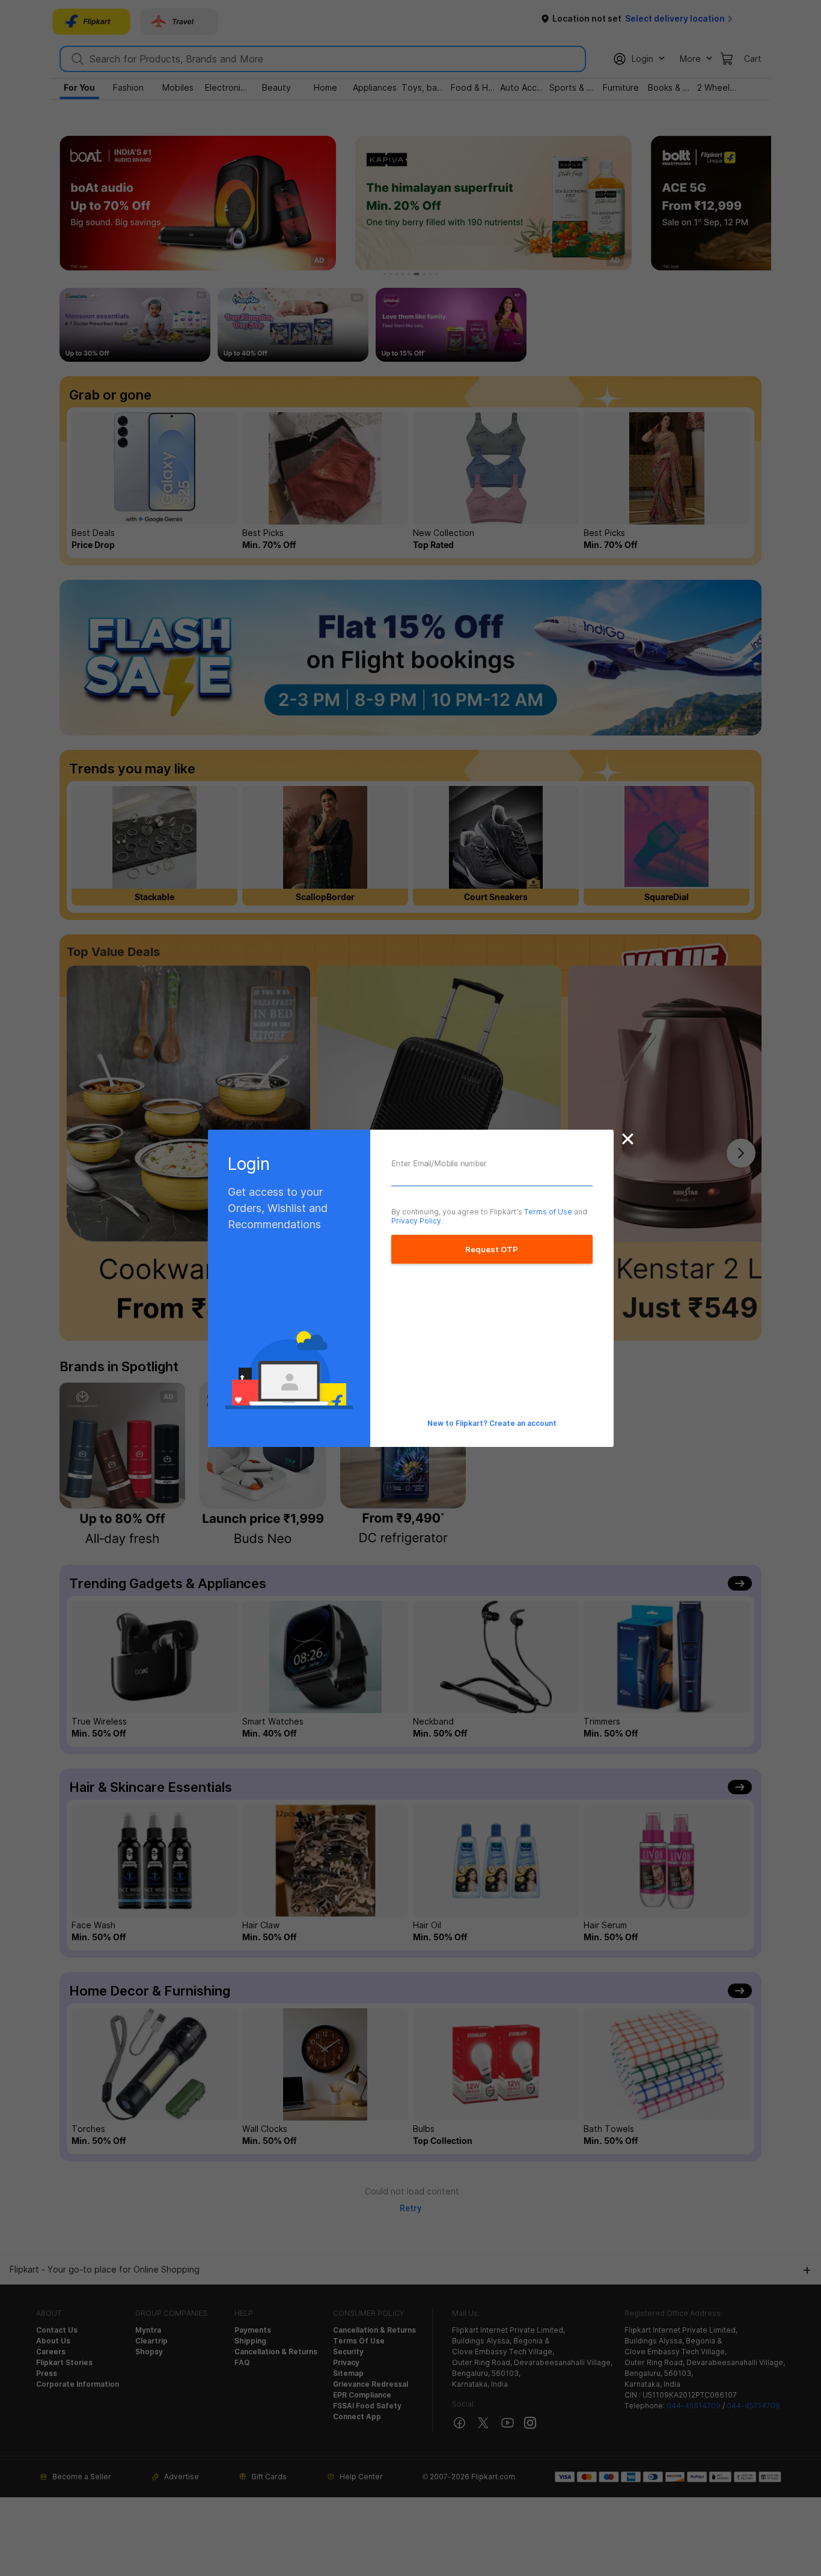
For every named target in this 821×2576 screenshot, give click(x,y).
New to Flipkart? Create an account (492, 1423)
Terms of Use (548, 1212)
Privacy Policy (416, 1221)
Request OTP (492, 1249)
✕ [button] (628, 1139)
